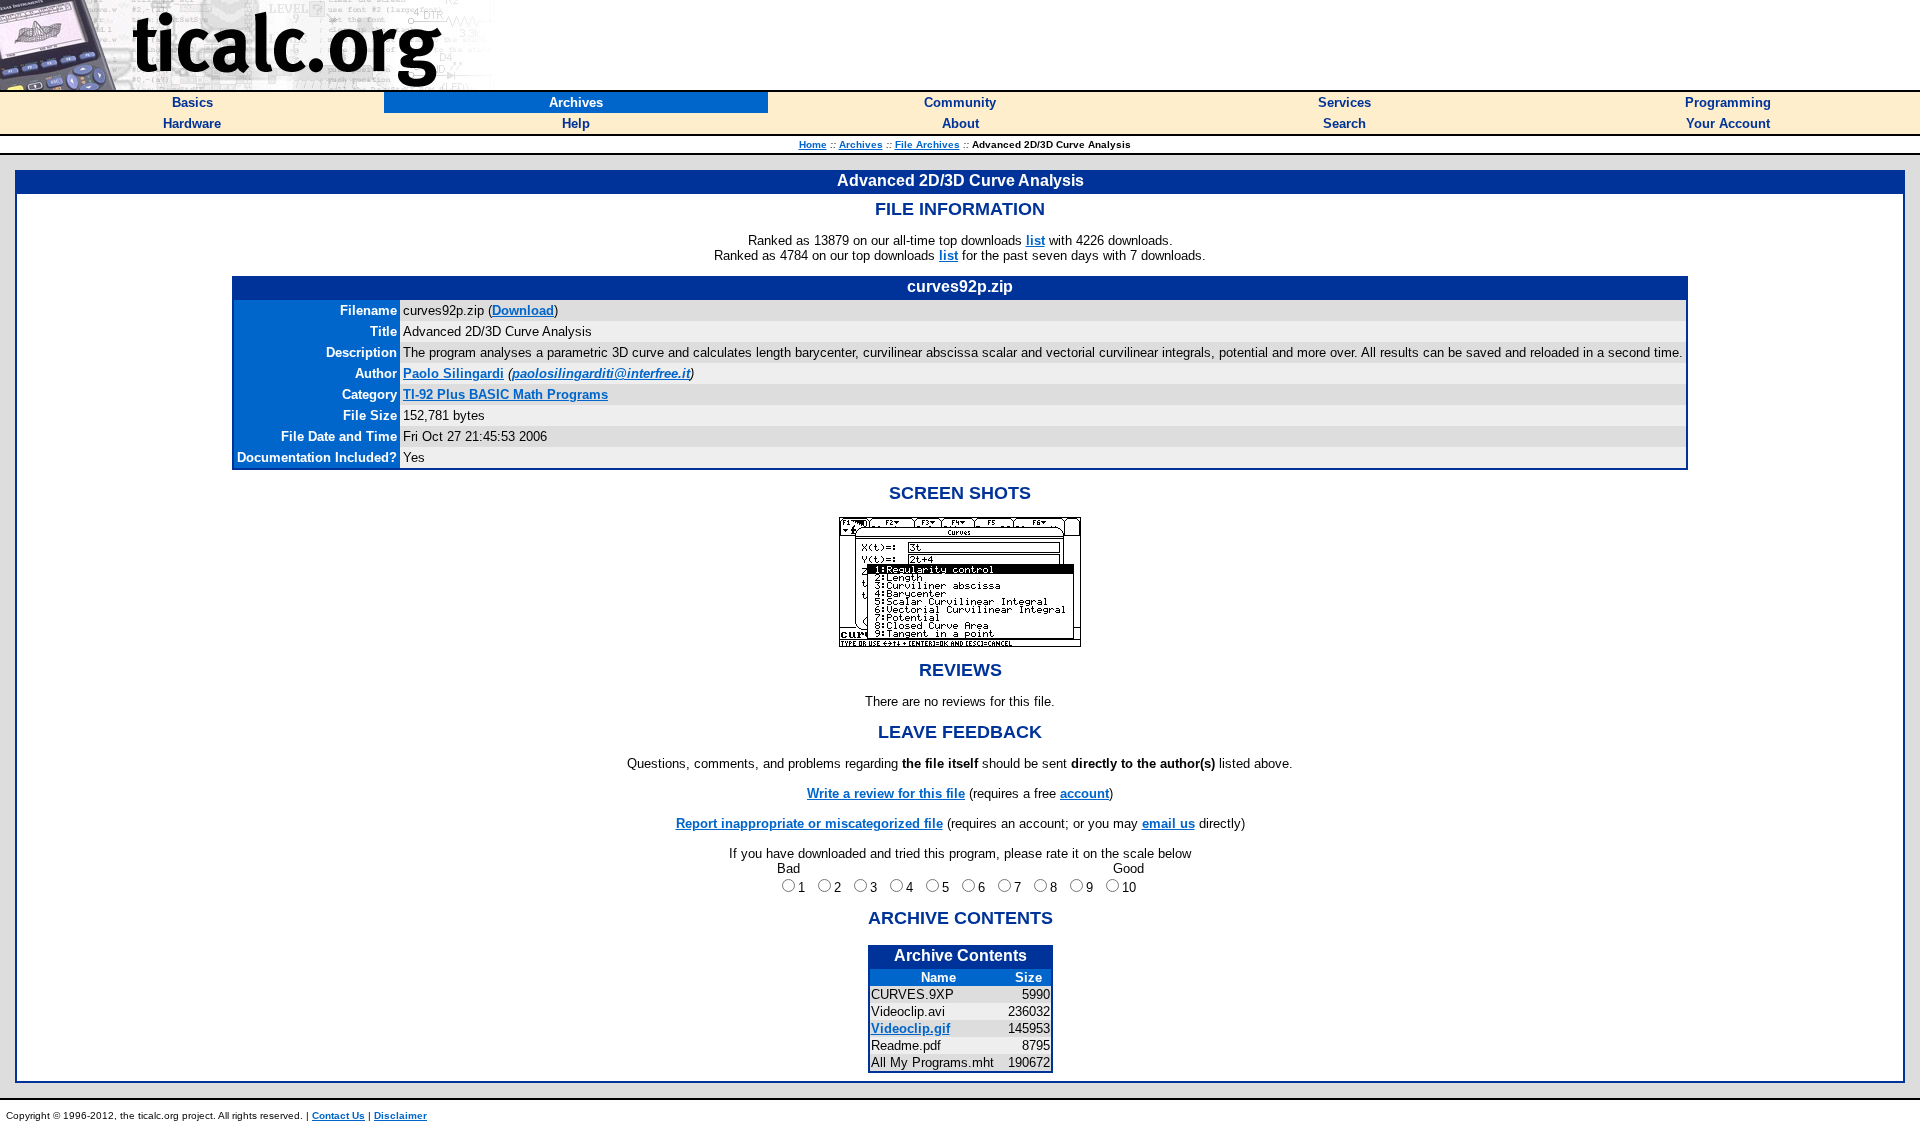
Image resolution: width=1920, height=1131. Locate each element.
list (1035, 240)
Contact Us (338, 1115)
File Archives (927, 144)
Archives (861, 144)
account (1084, 793)
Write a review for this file (886, 793)
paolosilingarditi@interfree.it (601, 373)
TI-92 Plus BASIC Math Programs (505, 394)
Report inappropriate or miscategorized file (809, 823)
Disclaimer (400, 1115)
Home (813, 144)
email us (1168, 823)
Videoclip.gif (910, 1028)
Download (523, 310)
